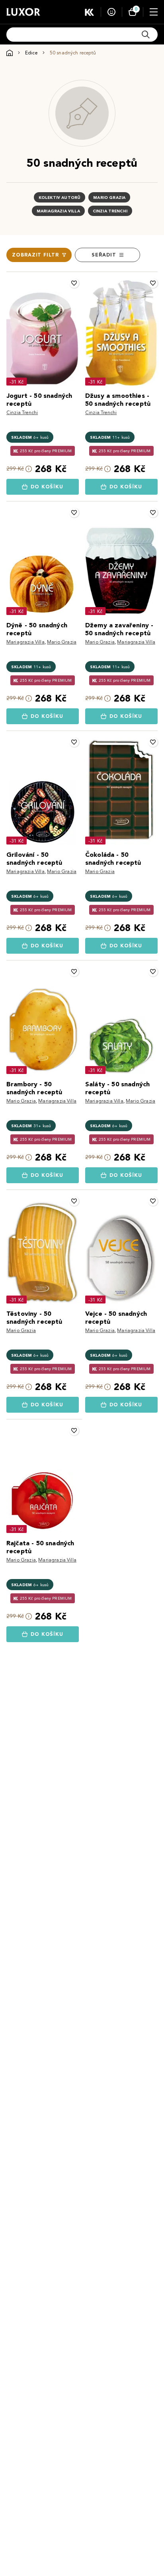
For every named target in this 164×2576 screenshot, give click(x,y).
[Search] (146, 35)
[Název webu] (23, 12)
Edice (31, 53)
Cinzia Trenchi (110, 211)
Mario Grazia (109, 198)
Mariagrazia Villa (58, 211)
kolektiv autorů (60, 198)
